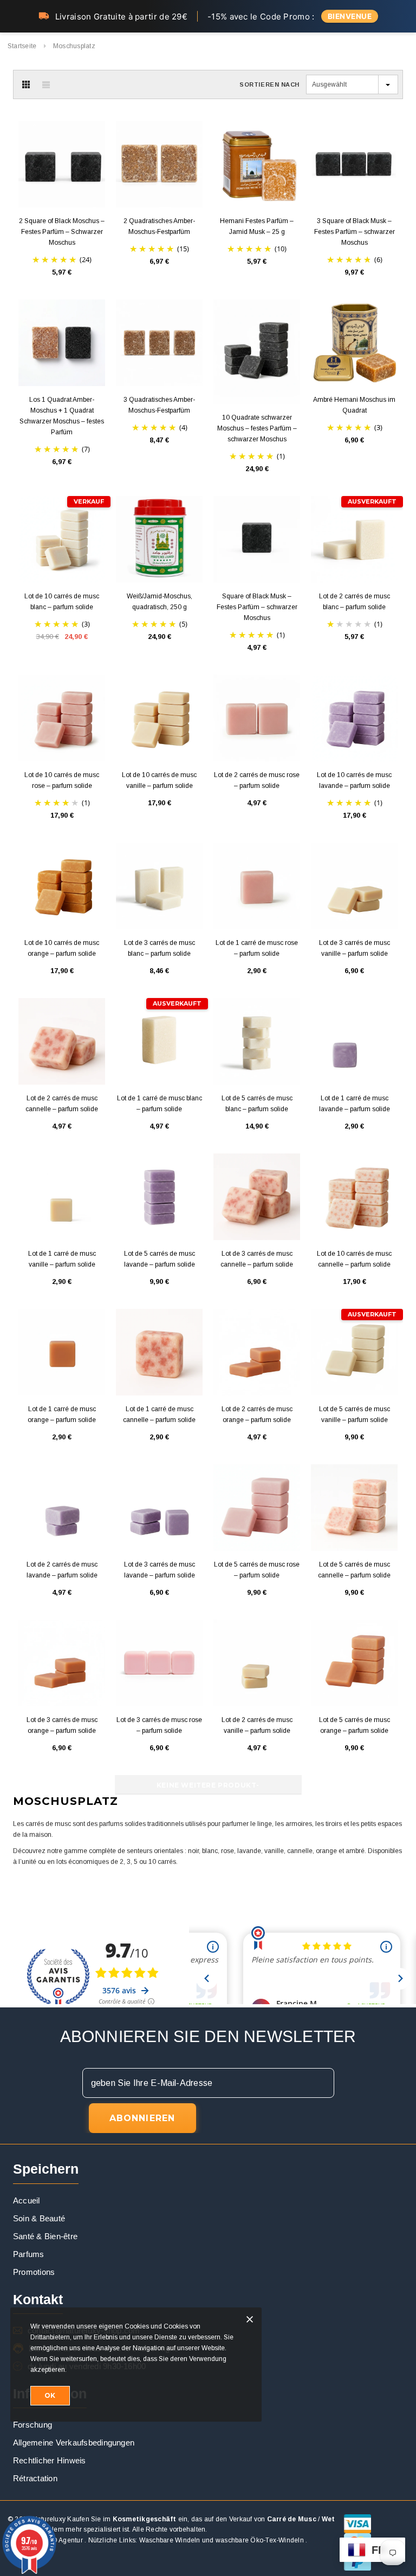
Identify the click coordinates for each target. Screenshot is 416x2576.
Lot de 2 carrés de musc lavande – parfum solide (62, 1570)
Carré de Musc (292, 2519)
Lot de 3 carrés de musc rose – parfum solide (159, 1725)
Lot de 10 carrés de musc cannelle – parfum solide (354, 1259)
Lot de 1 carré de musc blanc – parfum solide (160, 1104)
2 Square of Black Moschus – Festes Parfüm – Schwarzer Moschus (62, 232)
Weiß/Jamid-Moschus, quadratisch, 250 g (160, 602)
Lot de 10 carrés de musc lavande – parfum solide (354, 780)
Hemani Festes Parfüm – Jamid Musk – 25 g (257, 226)
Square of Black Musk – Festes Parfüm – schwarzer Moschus (257, 607)
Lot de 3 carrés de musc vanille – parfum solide (355, 948)
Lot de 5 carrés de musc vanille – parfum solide (355, 1414)
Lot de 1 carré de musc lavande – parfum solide (355, 1104)
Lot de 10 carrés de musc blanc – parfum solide (62, 602)
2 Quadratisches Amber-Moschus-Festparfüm (159, 226)
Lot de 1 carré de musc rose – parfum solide (257, 948)
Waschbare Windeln (170, 2540)
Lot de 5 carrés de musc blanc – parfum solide (257, 1104)
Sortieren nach (269, 84)
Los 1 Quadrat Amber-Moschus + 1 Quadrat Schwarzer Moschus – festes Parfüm (62, 416)
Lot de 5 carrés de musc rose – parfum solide (257, 1570)
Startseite (22, 46)
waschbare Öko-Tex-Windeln (260, 2540)
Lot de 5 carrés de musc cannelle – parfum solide (354, 1570)
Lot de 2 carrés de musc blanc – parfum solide (355, 602)
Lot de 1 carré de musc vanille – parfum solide (62, 1259)
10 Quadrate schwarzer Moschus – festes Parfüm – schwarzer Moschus (257, 428)
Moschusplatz (74, 46)
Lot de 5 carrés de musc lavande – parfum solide (160, 1259)
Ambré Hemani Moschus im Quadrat (354, 405)
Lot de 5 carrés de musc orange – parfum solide (355, 1725)
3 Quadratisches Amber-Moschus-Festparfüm (159, 405)
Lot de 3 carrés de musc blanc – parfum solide (160, 948)
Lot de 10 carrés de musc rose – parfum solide (62, 780)
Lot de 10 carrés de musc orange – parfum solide (62, 948)
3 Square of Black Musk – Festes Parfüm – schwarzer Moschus (355, 232)
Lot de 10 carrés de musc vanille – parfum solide (159, 780)
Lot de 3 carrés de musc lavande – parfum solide (160, 1570)
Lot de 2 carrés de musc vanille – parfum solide (257, 1725)
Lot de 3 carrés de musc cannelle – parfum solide (257, 1259)
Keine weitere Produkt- (208, 1785)
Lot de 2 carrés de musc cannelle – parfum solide (62, 1104)
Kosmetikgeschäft (145, 2519)
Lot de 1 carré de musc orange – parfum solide (62, 1414)
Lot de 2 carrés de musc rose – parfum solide (257, 780)
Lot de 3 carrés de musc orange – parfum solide (62, 1725)
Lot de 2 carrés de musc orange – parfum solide (257, 1414)
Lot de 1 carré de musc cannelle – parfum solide (159, 1414)
